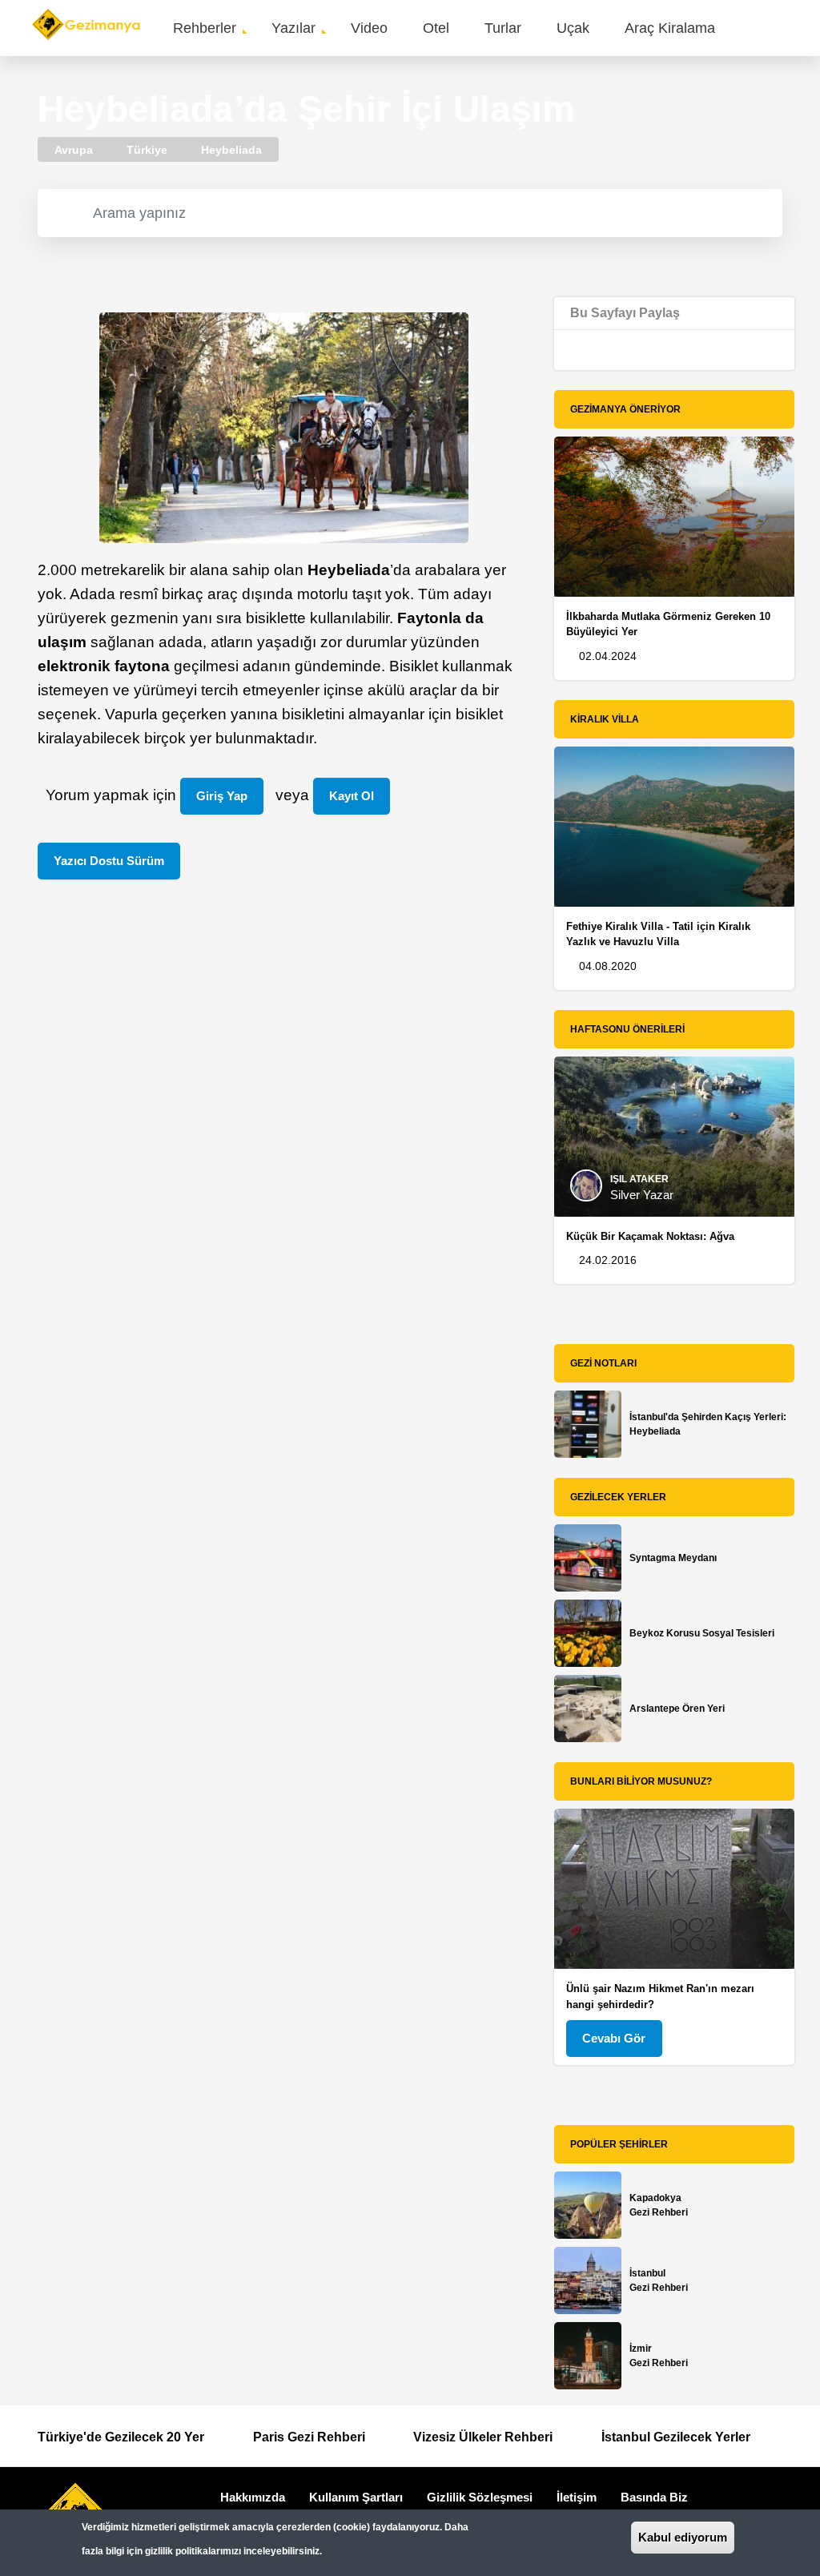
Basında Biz (654, 2497)
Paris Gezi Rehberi (309, 2437)
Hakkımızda (253, 2497)
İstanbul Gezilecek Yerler (676, 2437)
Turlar (503, 28)
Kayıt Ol (352, 796)
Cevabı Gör (614, 2038)
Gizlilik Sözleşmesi (480, 2497)
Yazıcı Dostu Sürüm (109, 861)
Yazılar (293, 28)
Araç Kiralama (670, 28)
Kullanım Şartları (356, 2497)
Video (369, 28)
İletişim (577, 2497)
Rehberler (205, 28)
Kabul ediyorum (683, 2537)
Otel (436, 28)
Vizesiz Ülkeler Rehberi (483, 2437)
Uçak (573, 28)
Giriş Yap (222, 796)
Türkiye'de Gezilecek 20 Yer (121, 2437)
